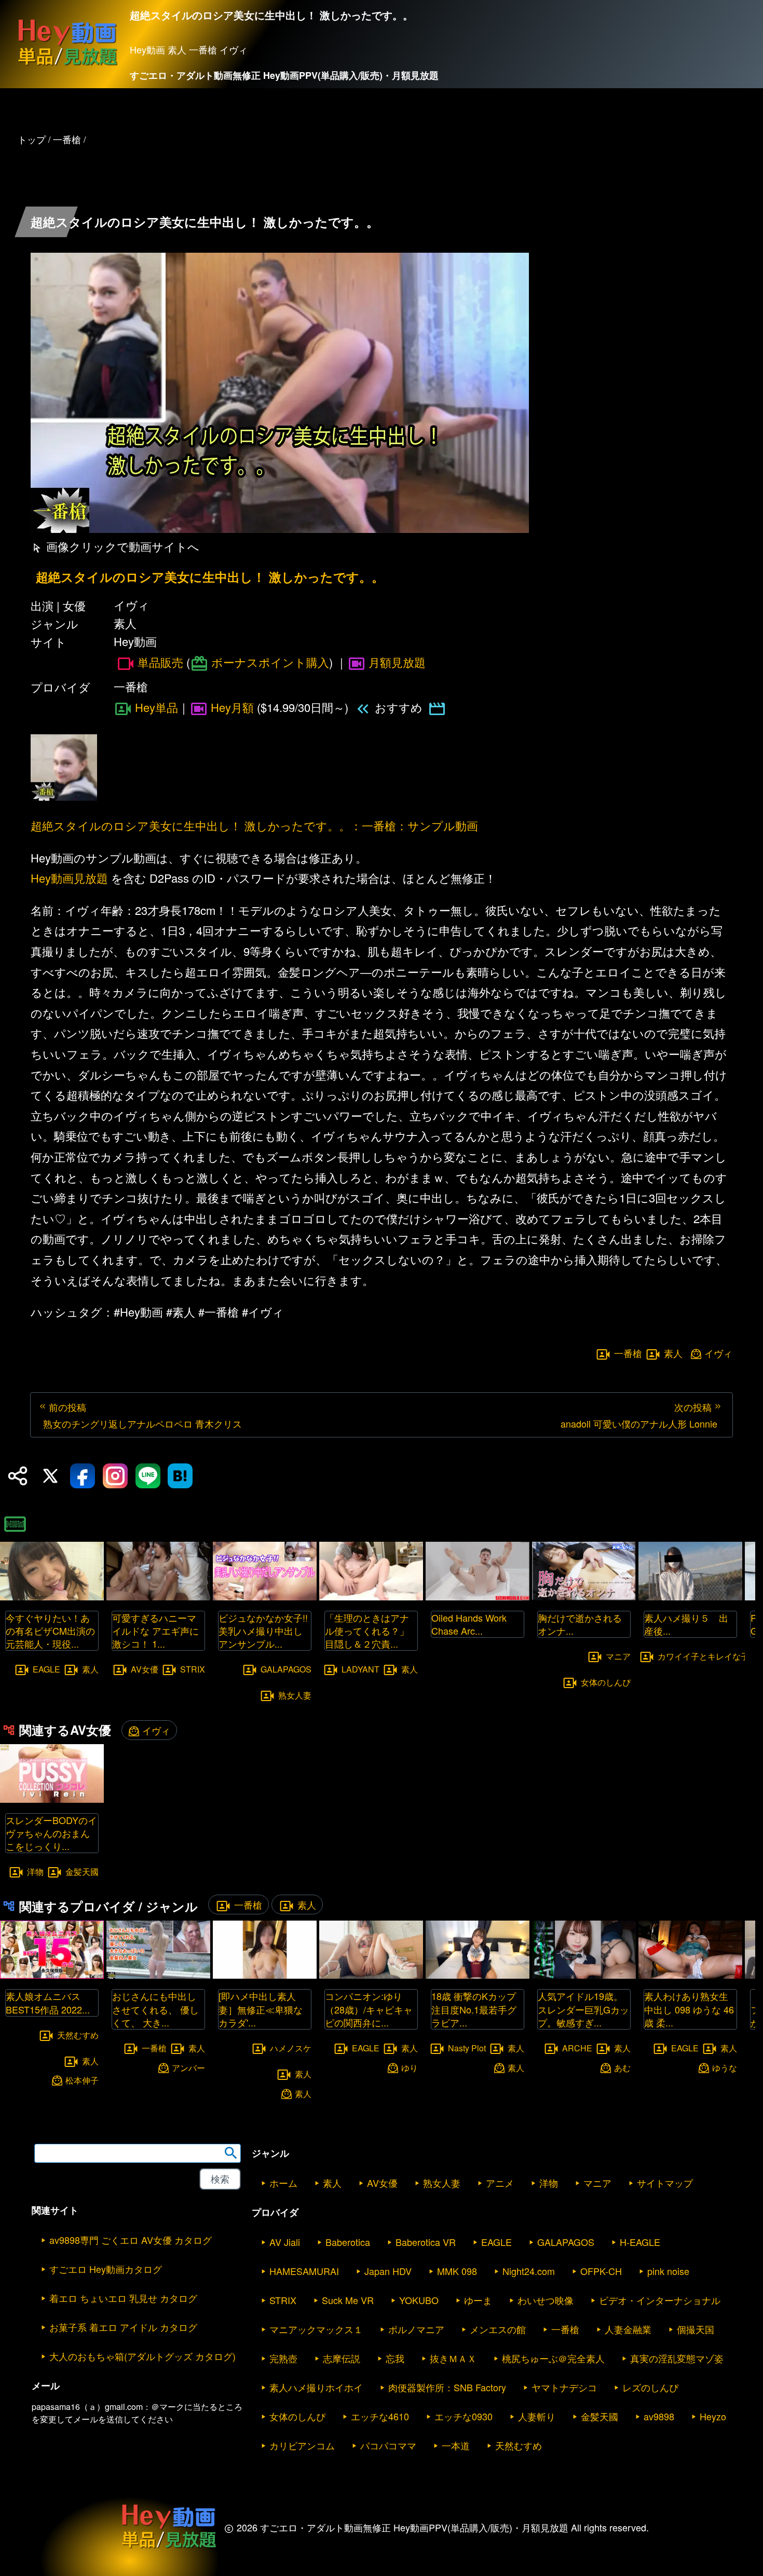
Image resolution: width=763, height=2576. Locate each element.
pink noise (668, 2271)
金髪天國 (82, 1872)
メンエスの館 (498, 2329)
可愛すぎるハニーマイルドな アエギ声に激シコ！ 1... (155, 1630)
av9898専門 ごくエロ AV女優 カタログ (131, 2240)
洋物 (35, 1872)
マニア (618, 1656)
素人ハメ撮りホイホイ (316, 2387)
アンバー (188, 2067)
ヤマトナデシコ (564, 2387)
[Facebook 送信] (83, 1476)
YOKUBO (419, 2300)
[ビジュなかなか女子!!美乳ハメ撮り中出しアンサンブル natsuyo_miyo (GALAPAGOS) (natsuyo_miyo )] (265, 1597)
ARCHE (577, 2048)
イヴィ (718, 1353)
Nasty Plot (467, 2048)
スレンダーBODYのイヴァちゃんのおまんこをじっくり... (51, 1833)
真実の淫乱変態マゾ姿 (677, 2358)
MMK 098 (457, 2271)
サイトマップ (665, 2183)
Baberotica (348, 2242)
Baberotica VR (426, 2242)
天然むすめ (78, 2034)
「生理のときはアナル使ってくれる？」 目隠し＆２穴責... (372, 1630)
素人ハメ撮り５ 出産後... (686, 1624)
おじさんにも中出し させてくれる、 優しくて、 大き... (155, 2009)
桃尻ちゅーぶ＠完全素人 (553, 2358)
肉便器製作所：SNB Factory (447, 2387)
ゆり (410, 2067)
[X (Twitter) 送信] (50, 1476)
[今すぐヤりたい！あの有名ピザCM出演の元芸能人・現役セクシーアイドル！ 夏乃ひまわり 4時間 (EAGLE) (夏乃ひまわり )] (52, 1597)
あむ (622, 2067)
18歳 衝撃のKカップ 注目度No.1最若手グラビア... (474, 2009)
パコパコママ (388, 2445)
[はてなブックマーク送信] (180, 1476)
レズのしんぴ (650, 2387)
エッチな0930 (464, 2416)
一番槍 (628, 1353)
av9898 (659, 2416)
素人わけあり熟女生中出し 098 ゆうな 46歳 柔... (689, 2009)
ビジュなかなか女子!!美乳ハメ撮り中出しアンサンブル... (263, 1630)
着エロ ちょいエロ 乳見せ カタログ (123, 2298)
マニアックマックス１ (316, 2329)
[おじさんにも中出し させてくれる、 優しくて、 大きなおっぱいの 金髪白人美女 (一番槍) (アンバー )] (158, 1975)
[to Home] (67, 65)
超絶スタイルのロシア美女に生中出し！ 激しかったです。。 (210, 577)
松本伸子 (82, 2080)
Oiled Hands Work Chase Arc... (469, 1624)
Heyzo (713, 2416)
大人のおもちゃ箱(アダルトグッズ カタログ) (142, 2356)
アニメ (500, 2183)
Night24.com (529, 2271)
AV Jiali (285, 2242)
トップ (32, 139)
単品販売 (160, 662)
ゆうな (725, 2067)
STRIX (193, 1669)
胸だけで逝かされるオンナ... (580, 1624)
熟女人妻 (295, 1695)
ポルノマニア (416, 2329)
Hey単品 (156, 707)
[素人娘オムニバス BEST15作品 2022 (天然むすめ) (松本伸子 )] (52, 1975)
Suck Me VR (348, 2300)
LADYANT (360, 1669)
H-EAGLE (640, 2242)
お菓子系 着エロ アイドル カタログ (123, 2327)
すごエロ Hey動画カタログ (106, 2269)
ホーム (283, 2183)
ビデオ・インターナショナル (660, 2300)
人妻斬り (537, 2416)
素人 (673, 1353)
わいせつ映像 (546, 2300)
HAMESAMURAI (304, 2271)
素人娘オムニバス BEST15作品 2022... (48, 2002)
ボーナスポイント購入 (270, 662)
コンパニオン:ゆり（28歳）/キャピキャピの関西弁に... (369, 2009)
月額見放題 (397, 662)
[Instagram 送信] (115, 1476)
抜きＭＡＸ (453, 2358)
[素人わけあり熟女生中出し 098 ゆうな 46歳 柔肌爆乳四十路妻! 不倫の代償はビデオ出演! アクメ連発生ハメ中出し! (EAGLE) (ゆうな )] (690, 1975)
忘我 (395, 2358)
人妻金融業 (628, 2329)
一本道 (456, 2445)
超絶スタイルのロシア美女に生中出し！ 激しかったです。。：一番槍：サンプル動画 (254, 825)
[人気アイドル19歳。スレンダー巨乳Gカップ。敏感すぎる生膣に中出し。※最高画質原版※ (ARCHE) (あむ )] (584, 1975)
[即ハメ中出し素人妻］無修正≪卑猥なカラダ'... (261, 2009)
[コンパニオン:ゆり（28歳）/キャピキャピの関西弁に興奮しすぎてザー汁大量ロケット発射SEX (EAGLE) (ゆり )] (371, 1975)
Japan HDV (388, 2271)
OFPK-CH (601, 2271)
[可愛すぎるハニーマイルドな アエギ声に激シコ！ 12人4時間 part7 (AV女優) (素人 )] (158, 1597)
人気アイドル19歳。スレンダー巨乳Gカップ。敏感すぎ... (583, 2009)
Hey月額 (232, 707)
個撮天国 (696, 2329)
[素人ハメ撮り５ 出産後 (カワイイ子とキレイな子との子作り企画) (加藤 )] (690, 1597)
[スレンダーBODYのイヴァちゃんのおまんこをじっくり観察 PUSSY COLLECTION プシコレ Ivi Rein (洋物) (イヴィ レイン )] (52, 1799)
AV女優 (145, 1669)
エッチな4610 (380, 2416)
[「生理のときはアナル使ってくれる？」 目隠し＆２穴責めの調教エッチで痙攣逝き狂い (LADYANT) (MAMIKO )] (371, 1597)
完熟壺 (283, 2358)
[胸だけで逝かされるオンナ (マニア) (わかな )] (584, 1597)
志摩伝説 (342, 2358)
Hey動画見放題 (69, 878)
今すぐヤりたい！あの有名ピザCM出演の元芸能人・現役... (50, 1630)
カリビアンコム (302, 2445)
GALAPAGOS (286, 1669)
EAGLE (46, 1669)
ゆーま (478, 2300)
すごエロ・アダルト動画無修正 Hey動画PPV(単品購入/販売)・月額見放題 (284, 75)
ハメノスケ (291, 2048)
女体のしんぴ (606, 1682)
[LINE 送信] (148, 1476)
